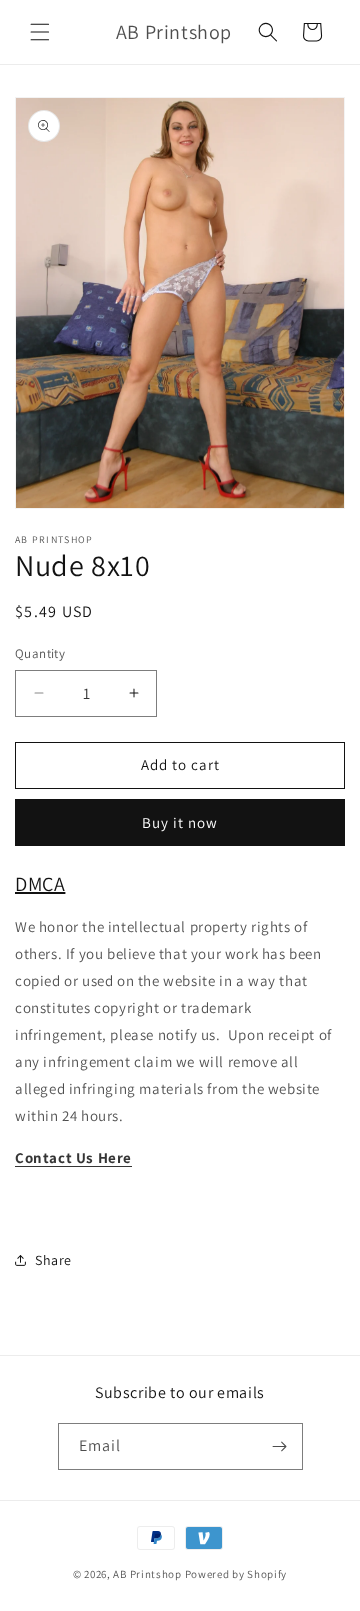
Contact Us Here (73, 1157)
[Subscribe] (280, 1446)
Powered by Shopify (236, 1574)
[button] (40, 32)
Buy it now (180, 822)
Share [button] (53, 1260)
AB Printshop (147, 1574)
